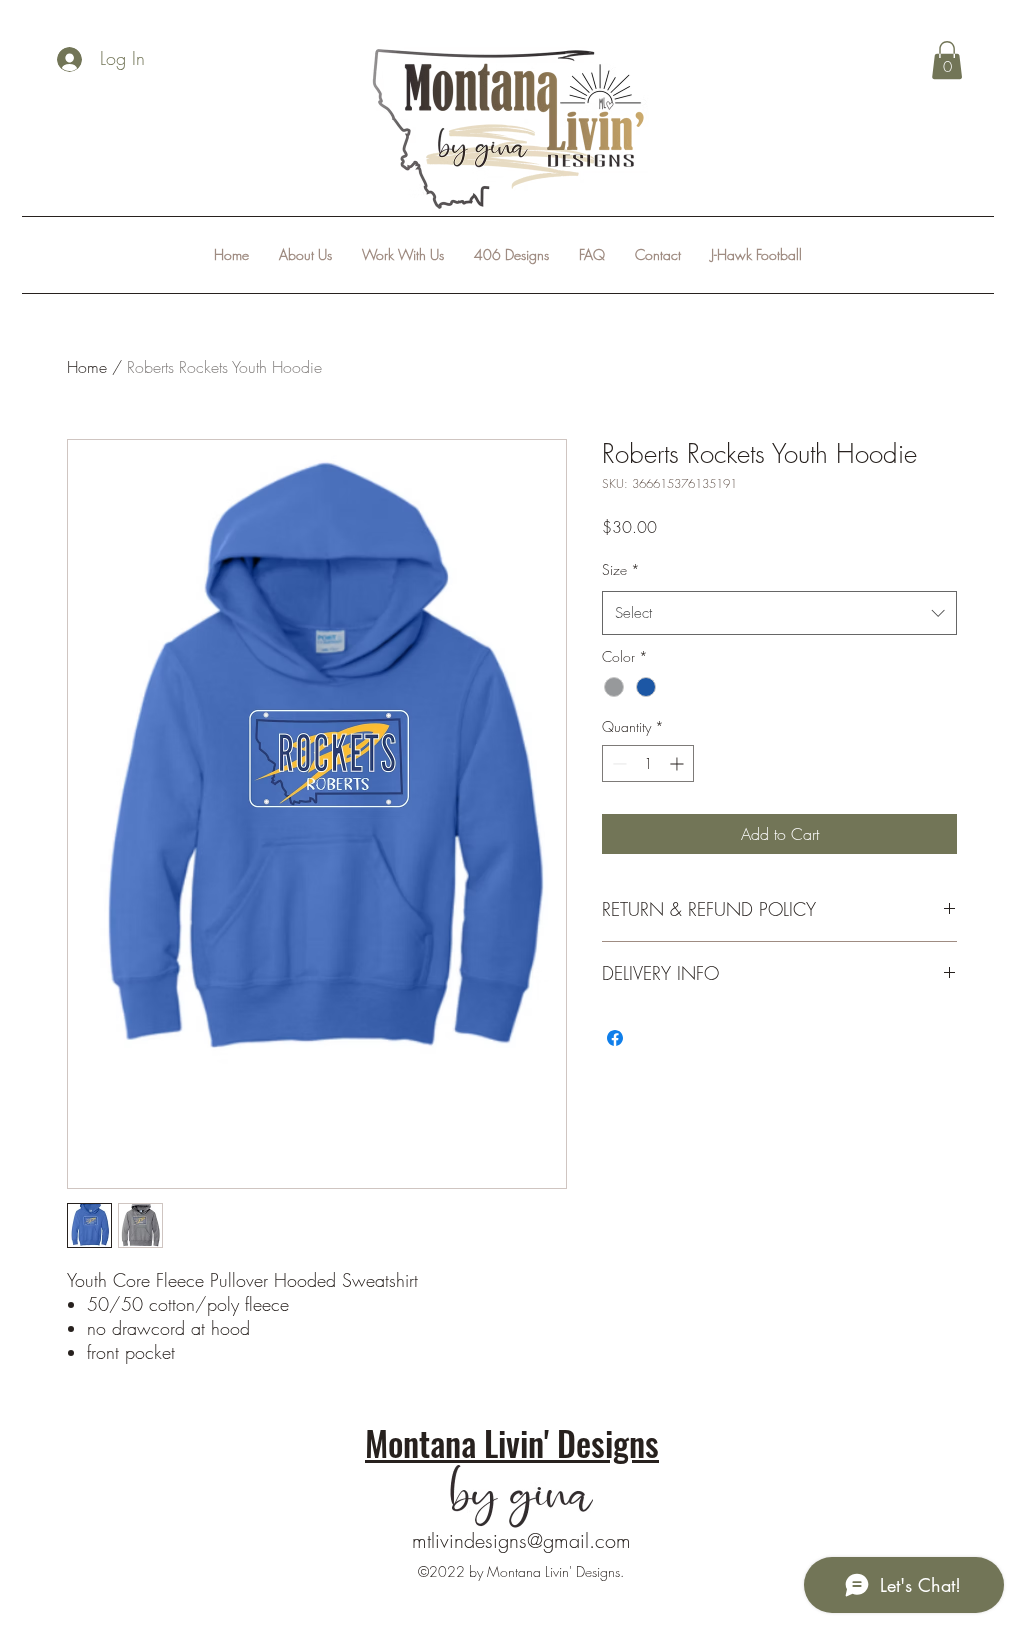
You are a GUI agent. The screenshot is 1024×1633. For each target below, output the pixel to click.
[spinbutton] (648, 763)
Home (87, 367)
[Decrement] (617, 763)
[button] (947, 60)
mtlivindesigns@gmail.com (521, 1540)
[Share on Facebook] (615, 1038)
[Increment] (678, 763)
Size (621, 569)
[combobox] (779, 613)
